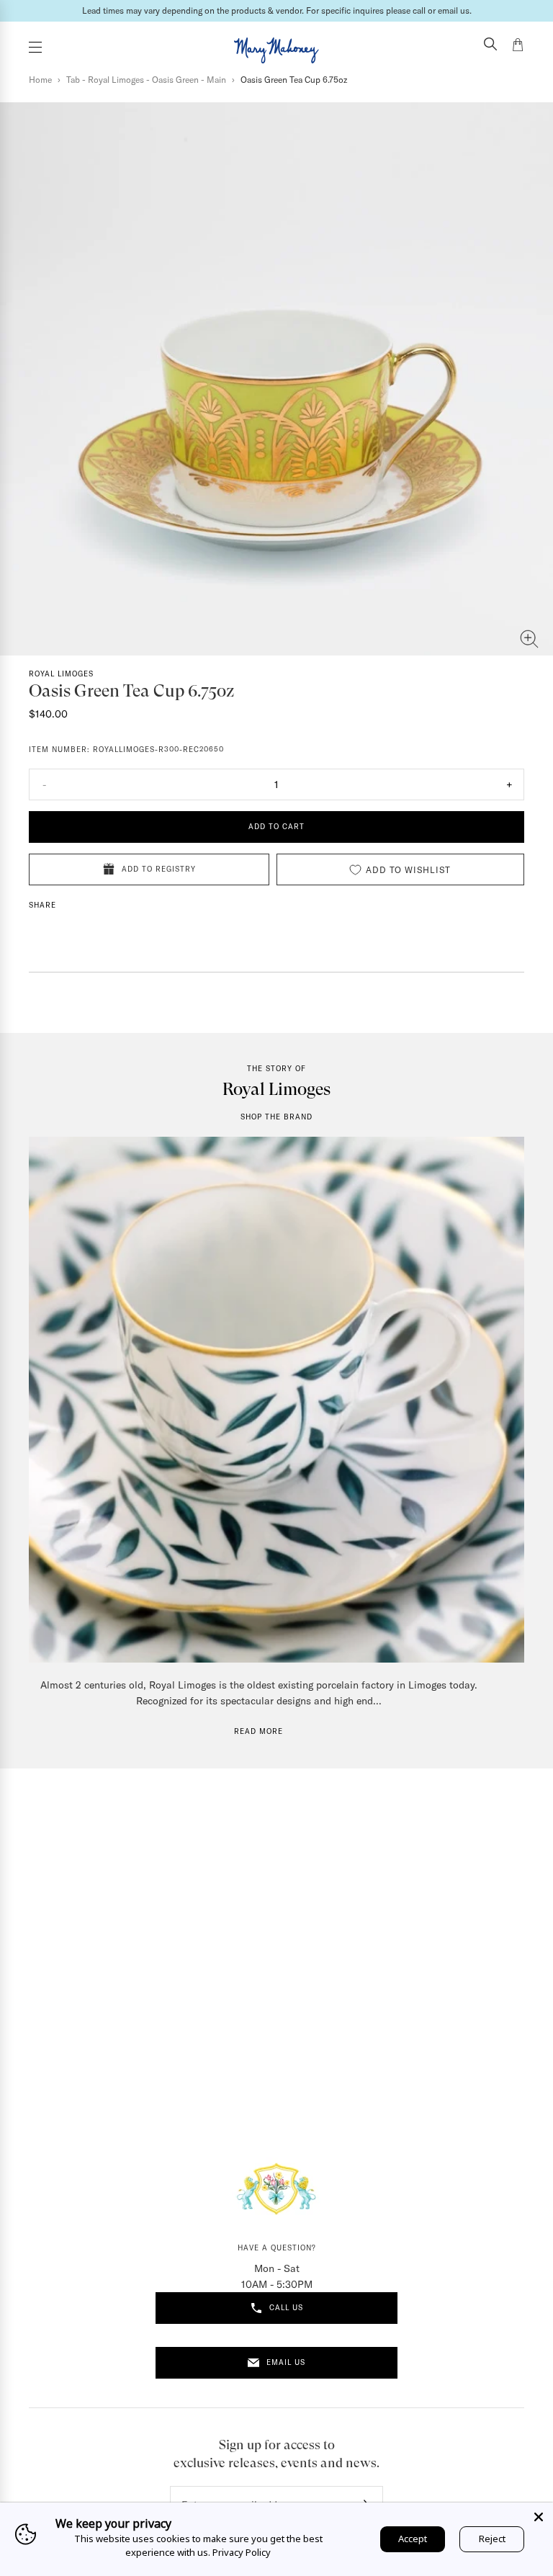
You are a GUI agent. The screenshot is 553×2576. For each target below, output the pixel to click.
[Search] (490, 45)
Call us (286, 2308)
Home (40, 80)
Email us (286, 2362)
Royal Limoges (61, 674)
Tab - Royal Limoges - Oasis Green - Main (146, 80)
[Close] (539, 2517)
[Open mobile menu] (35, 47)
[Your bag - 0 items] (518, 47)
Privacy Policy (242, 2552)
